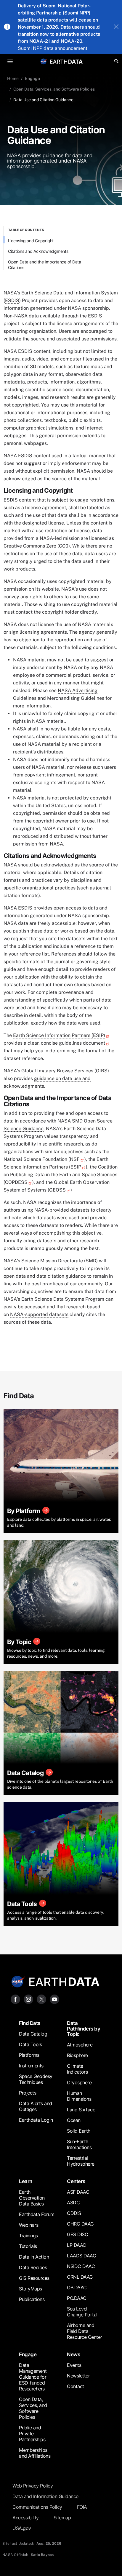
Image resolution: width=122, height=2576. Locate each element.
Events (74, 2365)
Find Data (30, 2023)
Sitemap (62, 2518)
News (73, 2354)
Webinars (29, 2225)
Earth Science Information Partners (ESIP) (59, 1035)
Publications (32, 2299)
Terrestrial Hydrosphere (81, 2161)
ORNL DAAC (80, 2277)
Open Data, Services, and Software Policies (54, 89)
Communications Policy (37, 2507)
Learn (26, 2181)
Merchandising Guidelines (76, 698)
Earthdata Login (36, 2120)
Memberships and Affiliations (35, 2453)
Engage (32, 78)
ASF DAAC (78, 2192)
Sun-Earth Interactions (79, 2144)
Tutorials (28, 2246)
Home (13, 78)
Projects (28, 2093)
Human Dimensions (79, 2096)
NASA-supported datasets (39, 1314)
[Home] (66, 61)
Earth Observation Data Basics (32, 2198)
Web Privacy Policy (33, 2486)
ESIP (76, 1167)
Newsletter (78, 2376)
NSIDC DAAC (81, 2266)
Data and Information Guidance (45, 2496)
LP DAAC (77, 2245)
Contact (76, 2386)
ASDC (73, 2203)
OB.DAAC (77, 2287)
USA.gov (22, 2528)
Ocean (74, 2120)
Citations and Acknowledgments (38, 251)
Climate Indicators (77, 2069)
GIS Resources (34, 2278)
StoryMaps (30, 2289)
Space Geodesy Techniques (36, 2079)
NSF (75, 1159)
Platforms (29, 2055)
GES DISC (77, 2234)
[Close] (116, 27)
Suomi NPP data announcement (53, 48)
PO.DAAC (77, 2298)
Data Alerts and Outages (36, 2106)
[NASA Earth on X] (41, 1999)
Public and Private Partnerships (32, 2434)
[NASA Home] (44, 61)
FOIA (82, 2507)
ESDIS (12, 300)
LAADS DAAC (81, 2256)
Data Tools (30, 2044)
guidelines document (82, 1043)
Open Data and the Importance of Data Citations (45, 265)
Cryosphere (79, 2082)
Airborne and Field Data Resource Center (85, 2331)
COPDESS (16, 1182)
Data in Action (34, 2257)
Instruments (31, 2066)
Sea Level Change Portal (82, 2312)
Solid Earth (79, 2131)
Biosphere (77, 2055)
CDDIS (74, 2213)
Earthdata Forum (37, 2214)
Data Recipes (33, 2267)
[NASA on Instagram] (28, 1999)
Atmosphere (80, 2045)
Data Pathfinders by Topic (84, 2029)
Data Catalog (33, 2034)
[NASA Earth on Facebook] (15, 1999)
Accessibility (26, 2518)
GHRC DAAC (80, 2224)
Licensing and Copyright (31, 241)
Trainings (28, 2236)
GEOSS (57, 1190)
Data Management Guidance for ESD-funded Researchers (33, 2377)
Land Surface (81, 2110)
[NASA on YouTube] (54, 1999)
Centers (76, 2181)
